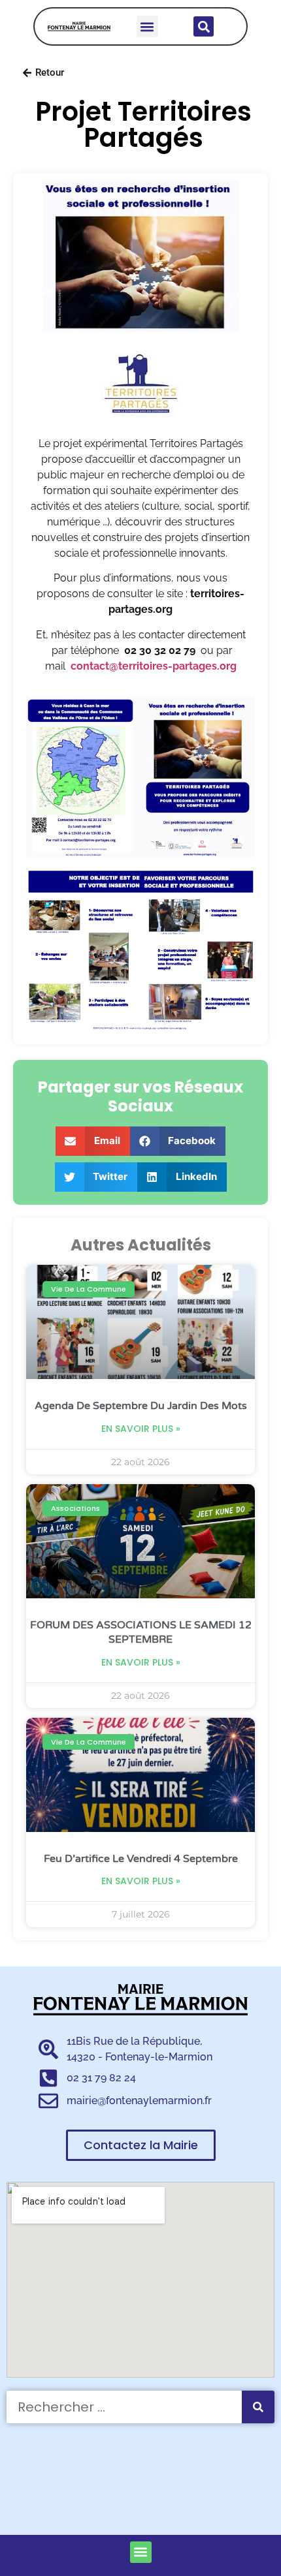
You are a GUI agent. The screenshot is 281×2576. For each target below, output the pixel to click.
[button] (147, 26)
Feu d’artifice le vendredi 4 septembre (141, 1859)
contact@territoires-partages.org (154, 666)
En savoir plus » (141, 1429)
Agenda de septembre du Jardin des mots (141, 1406)
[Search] (258, 2407)
